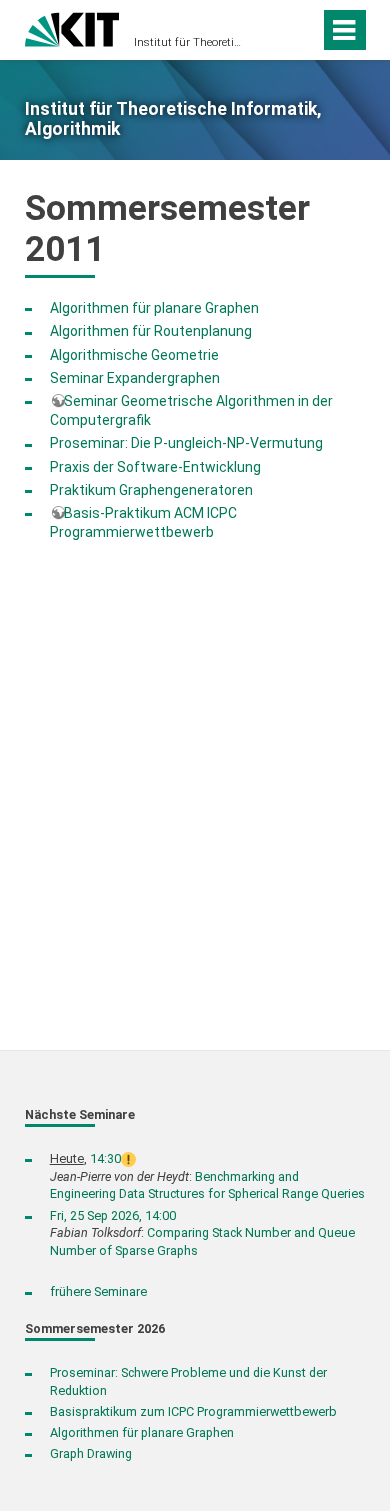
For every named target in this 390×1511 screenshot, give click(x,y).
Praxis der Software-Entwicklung (155, 467)
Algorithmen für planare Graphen (154, 308)
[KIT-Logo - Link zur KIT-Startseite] (72, 27)
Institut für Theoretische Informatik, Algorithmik (189, 42)
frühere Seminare (98, 1291)
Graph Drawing (91, 1453)
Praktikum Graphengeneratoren (151, 490)
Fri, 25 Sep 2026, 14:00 (113, 1215)
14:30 (105, 1158)
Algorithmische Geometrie (134, 355)
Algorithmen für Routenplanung (151, 331)
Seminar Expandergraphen (135, 378)
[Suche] (300, 30)
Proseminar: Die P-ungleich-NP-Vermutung (186, 443)
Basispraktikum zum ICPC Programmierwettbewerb (193, 1411)
